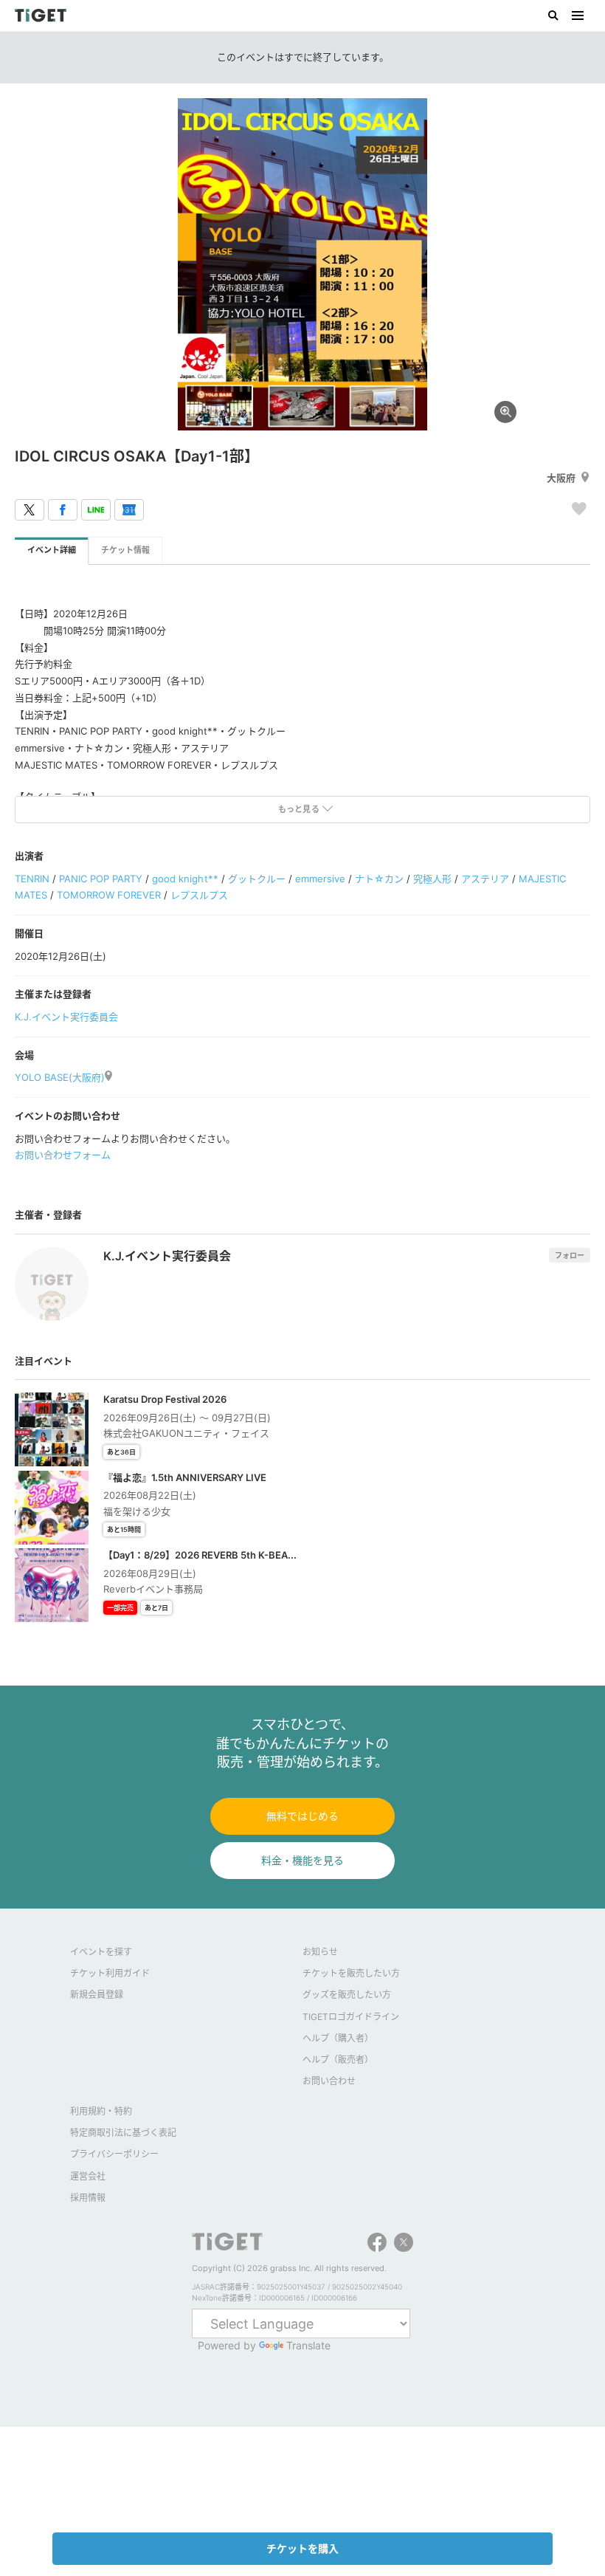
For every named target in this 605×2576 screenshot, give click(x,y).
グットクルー (257, 879)
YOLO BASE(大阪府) (60, 1077)
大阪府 (561, 478)
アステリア (485, 879)
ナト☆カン (379, 879)
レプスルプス (199, 895)
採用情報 (88, 2198)
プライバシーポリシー (114, 2154)
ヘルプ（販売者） (338, 2060)
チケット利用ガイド (110, 1973)
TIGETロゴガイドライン (351, 2017)
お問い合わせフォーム (63, 1155)
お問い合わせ (329, 2081)
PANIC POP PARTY (101, 879)
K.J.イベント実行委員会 (66, 1017)
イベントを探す (101, 1952)
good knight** (185, 879)
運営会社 (88, 2176)
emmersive (320, 879)
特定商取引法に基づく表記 (123, 2133)
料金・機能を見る (302, 1860)
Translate (308, 2345)
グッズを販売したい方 (347, 1995)
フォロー (570, 1255)
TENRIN (32, 879)
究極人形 (432, 879)
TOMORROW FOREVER (109, 895)
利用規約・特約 (101, 2111)
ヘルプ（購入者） (338, 2038)
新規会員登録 (97, 1995)
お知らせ (320, 1952)
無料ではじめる (302, 1816)
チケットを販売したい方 (351, 1973)
